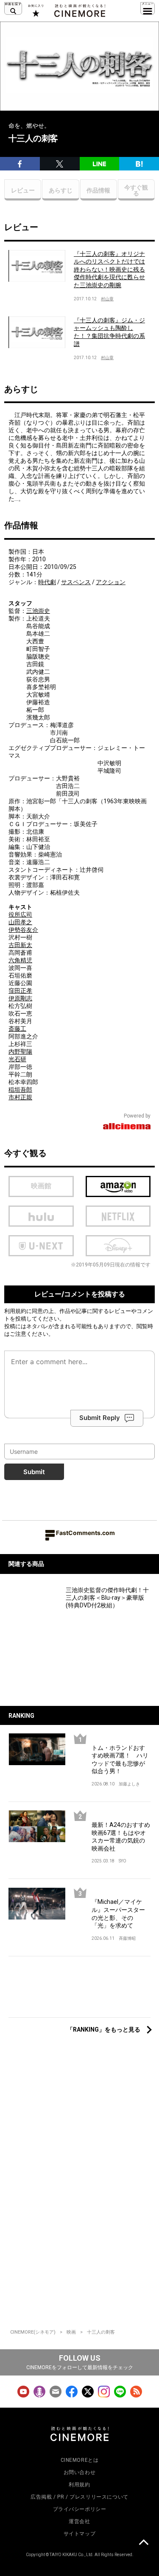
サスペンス (76, 582)
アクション (111, 582)
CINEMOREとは (80, 2460)
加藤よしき (129, 1784)
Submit (34, 1472)
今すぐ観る (136, 190)
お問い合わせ (80, 2472)
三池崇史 (38, 611)
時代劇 (47, 582)
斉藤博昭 (127, 1938)
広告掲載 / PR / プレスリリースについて (79, 2497)
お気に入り (35, 11)
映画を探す (13, 8)
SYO (123, 1861)
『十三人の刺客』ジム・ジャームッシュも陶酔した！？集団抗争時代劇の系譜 (109, 332)
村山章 (107, 299)
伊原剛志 (20, 998)
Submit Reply (100, 1418)
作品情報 (98, 190)
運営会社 (79, 2521)
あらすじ (61, 190)
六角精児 (20, 960)
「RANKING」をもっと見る (104, 2029)
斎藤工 (17, 1029)
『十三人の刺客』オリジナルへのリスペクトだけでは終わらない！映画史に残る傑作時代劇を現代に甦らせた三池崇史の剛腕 (109, 269)
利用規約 (15, 1311)
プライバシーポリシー (80, 2509)
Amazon (118, 1186)
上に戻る (143, 2543)
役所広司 (20, 915)
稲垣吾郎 (20, 1090)
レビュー (23, 190)
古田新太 (20, 945)
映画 (71, 2332)
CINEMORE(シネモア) (33, 2332)
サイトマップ (80, 2534)
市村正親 (20, 1097)
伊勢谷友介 (23, 930)
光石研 (17, 1059)
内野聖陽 (20, 1052)
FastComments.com (85, 1533)
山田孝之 (20, 922)
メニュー (148, 8)
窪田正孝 (20, 991)
